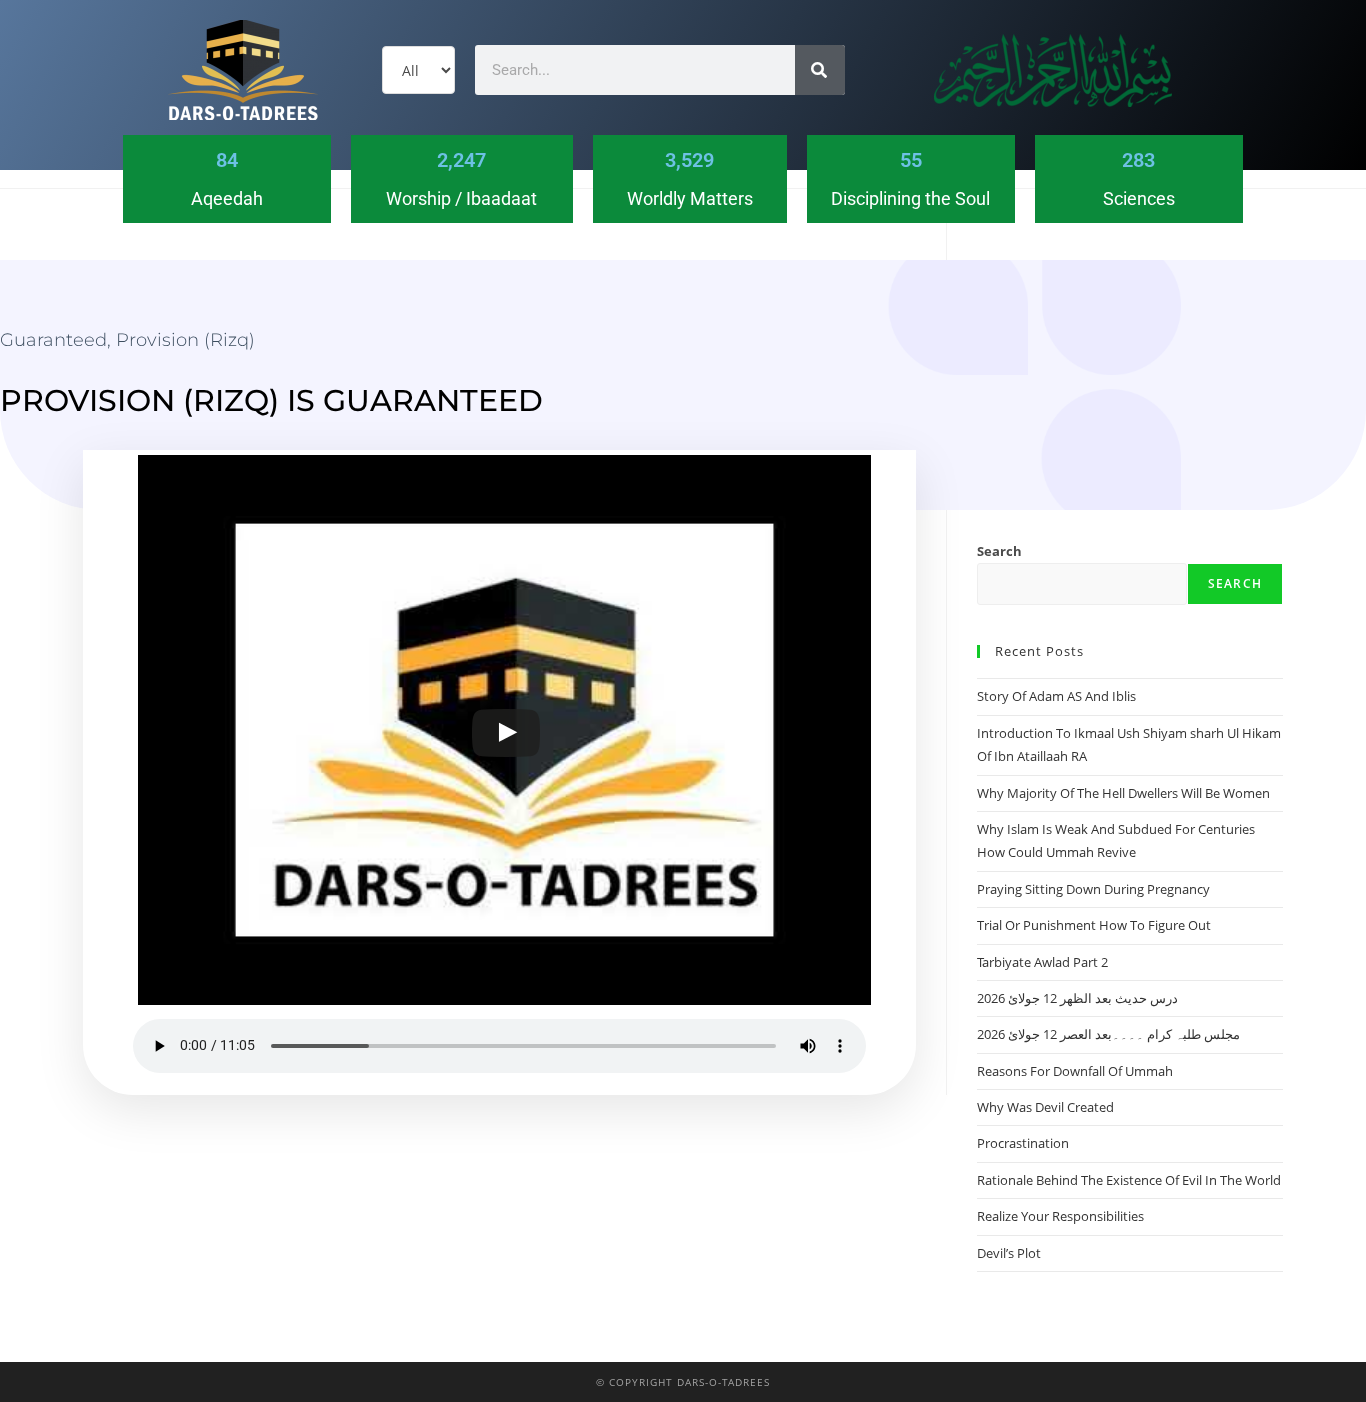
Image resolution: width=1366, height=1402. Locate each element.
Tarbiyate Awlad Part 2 (1042, 962)
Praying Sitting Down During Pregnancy (1093, 889)
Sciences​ (1139, 198)
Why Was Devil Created (1045, 1107)
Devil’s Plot (1009, 1253)
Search (999, 551)
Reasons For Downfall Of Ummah (1075, 1071)
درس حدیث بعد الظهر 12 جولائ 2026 (1077, 998)
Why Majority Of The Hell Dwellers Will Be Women (1123, 793)
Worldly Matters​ (690, 198)
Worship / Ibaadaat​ (461, 198)
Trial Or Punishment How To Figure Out (1094, 925)
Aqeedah (227, 198)
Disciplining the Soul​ (910, 198)
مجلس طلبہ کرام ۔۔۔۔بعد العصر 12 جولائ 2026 (1108, 1034)
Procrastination (1023, 1143)
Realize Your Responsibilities (1060, 1216)
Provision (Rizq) (185, 340)
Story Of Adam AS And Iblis (1056, 696)
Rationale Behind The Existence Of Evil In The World (1129, 1180)
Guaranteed (53, 340)
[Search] (820, 70)
